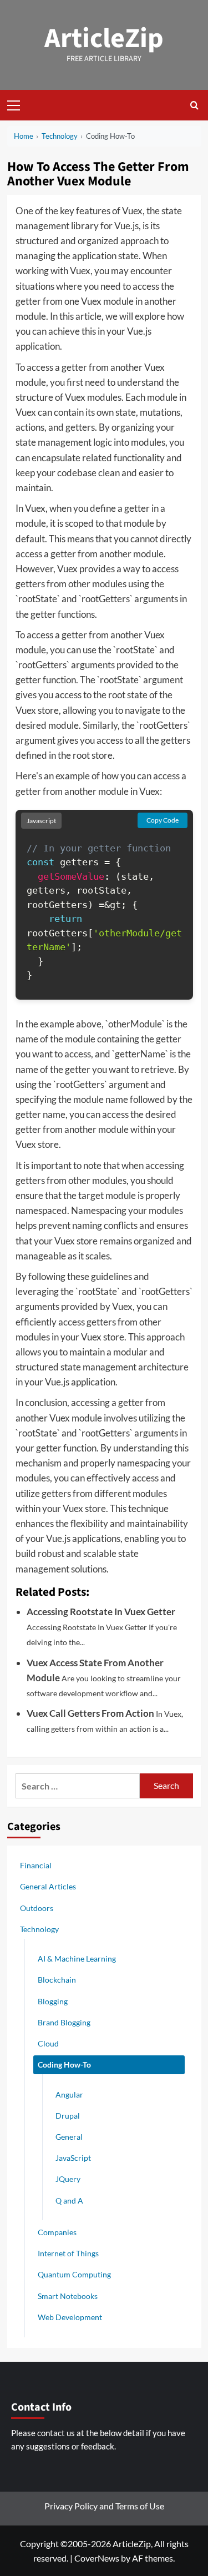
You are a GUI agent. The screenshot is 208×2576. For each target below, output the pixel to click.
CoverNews (97, 2558)
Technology (39, 1929)
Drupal (68, 2116)
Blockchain (57, 1980)
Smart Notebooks (68, 2296)
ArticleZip (104, 39)
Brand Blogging (64, 2022)
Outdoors (37, 1908)
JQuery (68, 2179)
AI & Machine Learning (77, 1959)
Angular (69, 2094)
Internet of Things (68, 2253)
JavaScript (73, 2158)
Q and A (69, 2201)
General (69, 2137)
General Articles (48, 1886)
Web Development (70, 2317)
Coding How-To (64, 2065)
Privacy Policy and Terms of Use (104, 2506)
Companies (57, 2232)
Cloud (48, 2043)
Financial (36, 1865)
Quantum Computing (74, 2274)
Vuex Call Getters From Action (90, 1713)
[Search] (194, 105)
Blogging (53, 2001)
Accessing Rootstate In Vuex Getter (101, 1612)
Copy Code (163, 820)
